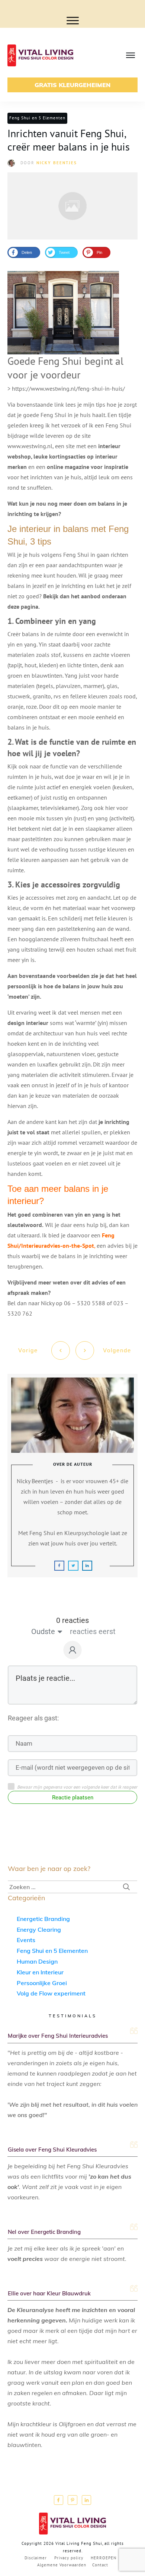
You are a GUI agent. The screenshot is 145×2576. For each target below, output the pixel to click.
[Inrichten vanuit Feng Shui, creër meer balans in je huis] (72, 206)
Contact (100, 2565)
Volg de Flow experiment (51, 1993)
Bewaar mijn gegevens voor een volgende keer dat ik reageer (77, 1787)
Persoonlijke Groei (42, 1983)
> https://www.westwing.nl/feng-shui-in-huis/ (66, 388)
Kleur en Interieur (40, 1972)
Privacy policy (69, 2558)
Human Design (37, 1961)
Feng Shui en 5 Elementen (37, 118)
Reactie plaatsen (73, 1798)
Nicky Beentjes (57, 163)
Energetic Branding (43, 1919)
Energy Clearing (39, 1929)
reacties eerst (93, 1631)
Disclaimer (36, 2558)
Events (26, 1940)
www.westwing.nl (30, 446)
